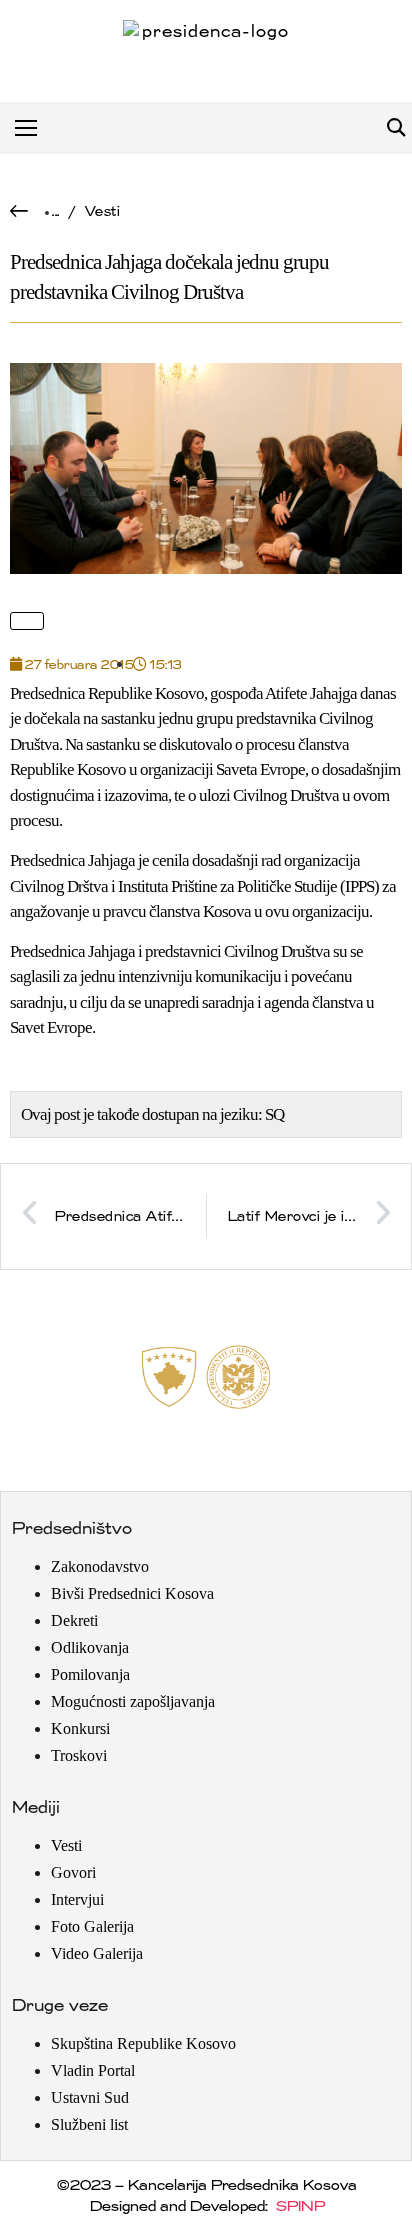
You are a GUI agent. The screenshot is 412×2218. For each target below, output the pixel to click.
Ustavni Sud (90, 2097)
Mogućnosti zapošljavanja (133, 1701)
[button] (395, 128)
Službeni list (89, 2124)
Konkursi (80, 1728)
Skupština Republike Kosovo (143, 2043)
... (55, 211)
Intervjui (77, 1899)
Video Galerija (97, 1953)
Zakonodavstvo (100, 1566)
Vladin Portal (93, 2070)
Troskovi (79, 1755)
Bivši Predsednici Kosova (132, 1593)
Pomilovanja (90, 1674)
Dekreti (74, 1620)
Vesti (102, 211)
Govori (73, 1872)
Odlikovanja (90, 1647)
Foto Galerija (92, 1926)
